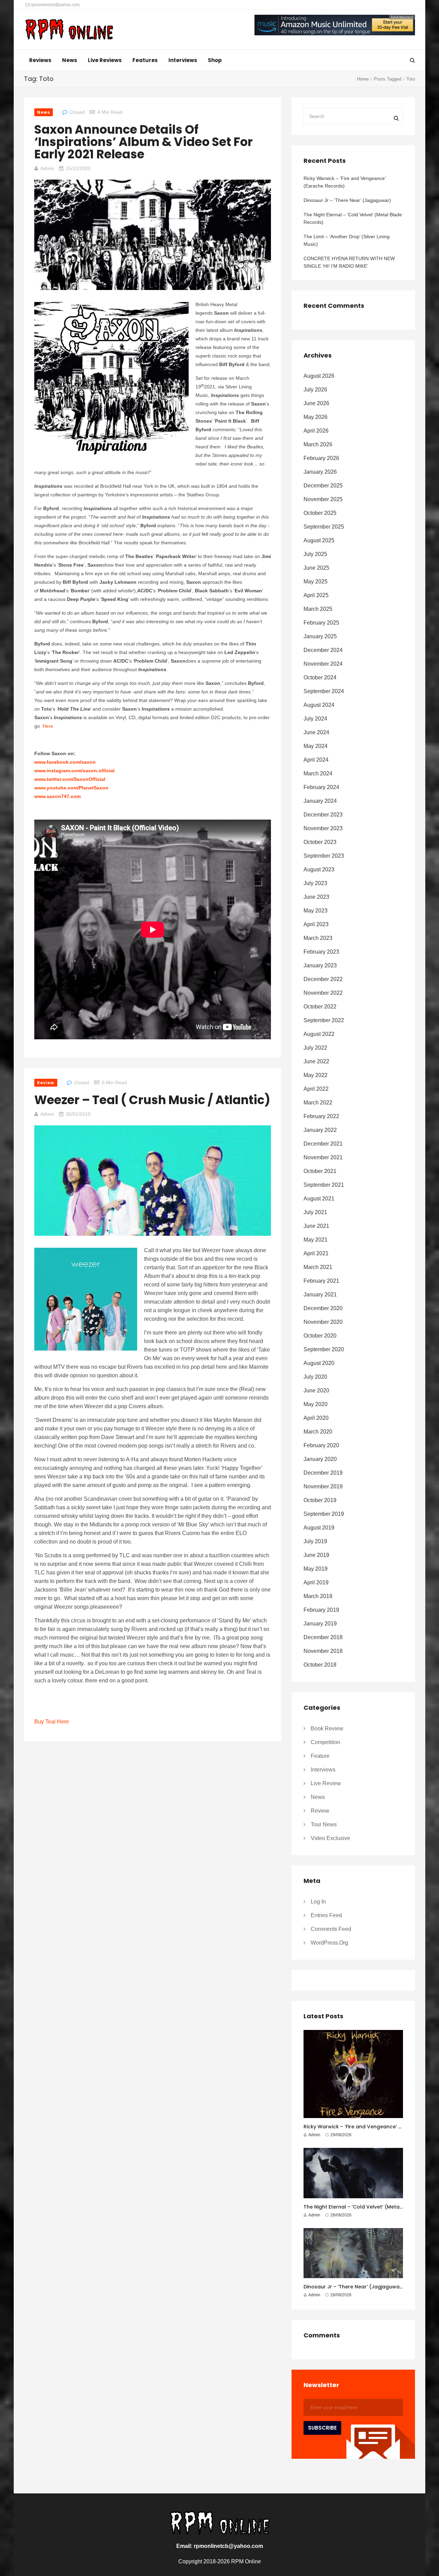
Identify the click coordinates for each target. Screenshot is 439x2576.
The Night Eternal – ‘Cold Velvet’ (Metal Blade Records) (353, 218)
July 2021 (315, 1212)
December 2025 (323, 486)
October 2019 (320, 1500)
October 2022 (320, 1007)
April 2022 (316, 1089)
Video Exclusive (330, 1838)
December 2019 (323, 1473)
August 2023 (319, 869)
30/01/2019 (78, 1114)
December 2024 (323, 650)
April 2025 (316, 595)
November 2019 (323, 1486)
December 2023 (323, 815)
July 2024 (315, 719)
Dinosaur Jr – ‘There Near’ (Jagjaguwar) (347, 200)
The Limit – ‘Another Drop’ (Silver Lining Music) (347, 240)
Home (363, 79)
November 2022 (323, 993)
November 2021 (323, 1157)
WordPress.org (329, 1943)
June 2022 (316, 1061)
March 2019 (318, 1596)
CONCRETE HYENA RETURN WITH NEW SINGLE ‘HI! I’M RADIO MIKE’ (349, 262)
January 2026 (320, 472)
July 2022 (315, 1048)
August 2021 (319, 1199)
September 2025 (324, 527)
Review (46, 1083)
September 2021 (324, 1185)
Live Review (326, 1783)
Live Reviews (105, 60)
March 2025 (318, 609)
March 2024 (318, 773)
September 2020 (324, 1349)
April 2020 (316, 1418)
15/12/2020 (78, 168)
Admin (47, 168)
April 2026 (316, 431)
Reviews (40, 60)
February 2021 (321, 1281)
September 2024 (324, 691)
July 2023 (315, 883)
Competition (325, 1742)
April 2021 (316, 1253)
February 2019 (321, 1610)
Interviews (183, 60)
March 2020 (318, 1432)
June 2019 (316, 1555)
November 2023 (323, 828)
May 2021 (316, 1240)
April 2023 (316, 924)
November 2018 (323, 1651)
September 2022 (324, 1020)
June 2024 (316, 732)
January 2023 (320, 965)
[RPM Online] (69, 30)
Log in (318, 1902)
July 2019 (315, 1541)
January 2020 (320, 1459)
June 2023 (316, 897)
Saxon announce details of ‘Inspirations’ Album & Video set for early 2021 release (144, 142)
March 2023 (318, 938)
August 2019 (319, 1528)
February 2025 (321, 623)
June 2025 (316, 568)
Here (48, 726)
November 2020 (323, 1322)
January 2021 (320, 1295)
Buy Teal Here (52, 1722)
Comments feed (331, 1929)
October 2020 (320, 1336)
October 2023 (320, 842)
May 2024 (316, 746)
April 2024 (316, 760)
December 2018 (323, 1637)
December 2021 (323, 1144)
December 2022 (323, 979)
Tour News (324, 1824)
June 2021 (316, 1226)
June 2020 (316, 1390)
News (70, 60)
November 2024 (323, 664)
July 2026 (315, 390)
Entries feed (326, 1915)
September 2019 (324, 1514)
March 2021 (318, 1267)
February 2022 (321, 1116)
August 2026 (319, 376)
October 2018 (320, 1665)
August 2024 (319, 705)
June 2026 (316, 403)
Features (145, 60)
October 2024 (320, 678)
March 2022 (318, 1103)
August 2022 (319, 1034)
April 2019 (316, 1582)
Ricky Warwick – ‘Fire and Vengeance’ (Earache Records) (345, 182)
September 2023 (324, 856)
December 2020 (323, 1308)
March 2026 (318, 444)
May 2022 (316, 1075)
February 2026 (321, 458)
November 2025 (323, 499)
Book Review (327, 1728)
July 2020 (315, 1377)
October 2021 (320, 1171)
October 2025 (320, 513)
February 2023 (321, 952)
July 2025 (315, 554)
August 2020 (319, 1363)
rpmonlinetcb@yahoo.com (55, 5)
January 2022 (320, 1130)
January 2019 (320, 1624)
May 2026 (316, 417)
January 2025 (320, 636)
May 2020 (316, 1404)
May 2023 (316, 911)
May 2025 (316, 582)
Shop (215, 60)
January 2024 (320, 801)
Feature (320, 1756)
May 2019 (316, 1569)
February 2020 (321, 1445)
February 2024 (321, 787)
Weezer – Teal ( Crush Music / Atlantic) (152, 1100)
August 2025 (319, 540)
